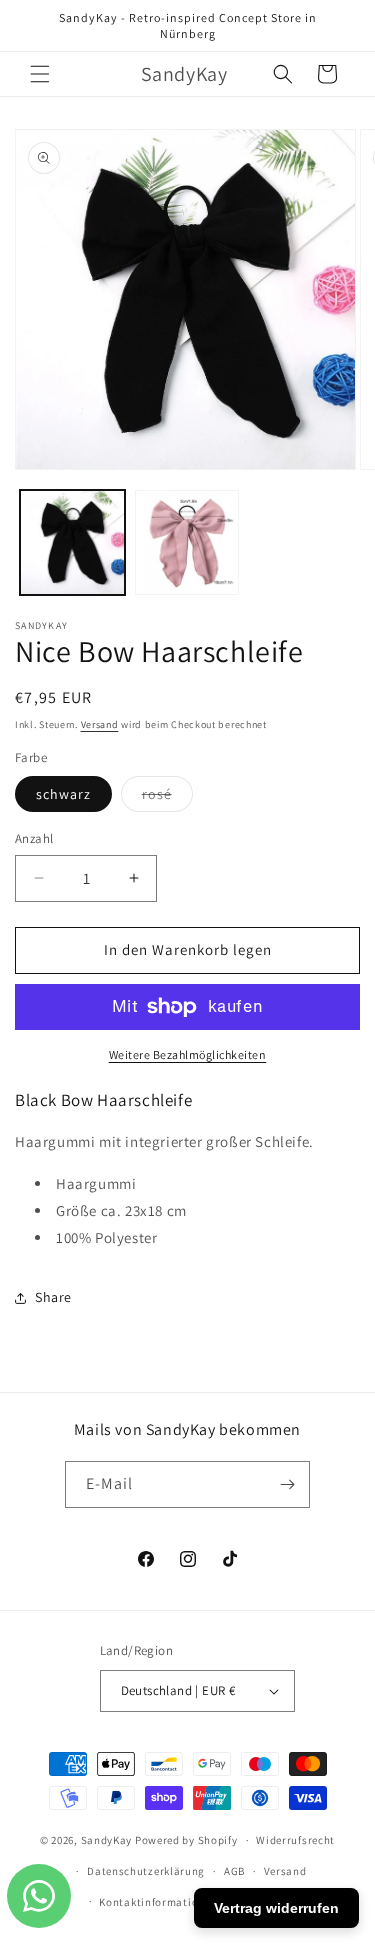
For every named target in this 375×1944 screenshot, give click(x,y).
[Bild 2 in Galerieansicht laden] (187, 542)
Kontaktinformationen (158, 1902)
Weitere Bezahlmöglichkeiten (188, 1054)
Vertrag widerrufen (276, 1908)
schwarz (63, 794)
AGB (234, 1871)
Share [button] (53, 1297)
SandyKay (107, 1840)
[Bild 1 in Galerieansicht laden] (72, 542)
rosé (167, 798)
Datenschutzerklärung (146, 1871)
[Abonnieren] (287, 1484)
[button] (40, 74)
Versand (100, 724)
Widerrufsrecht (295, 1840)
